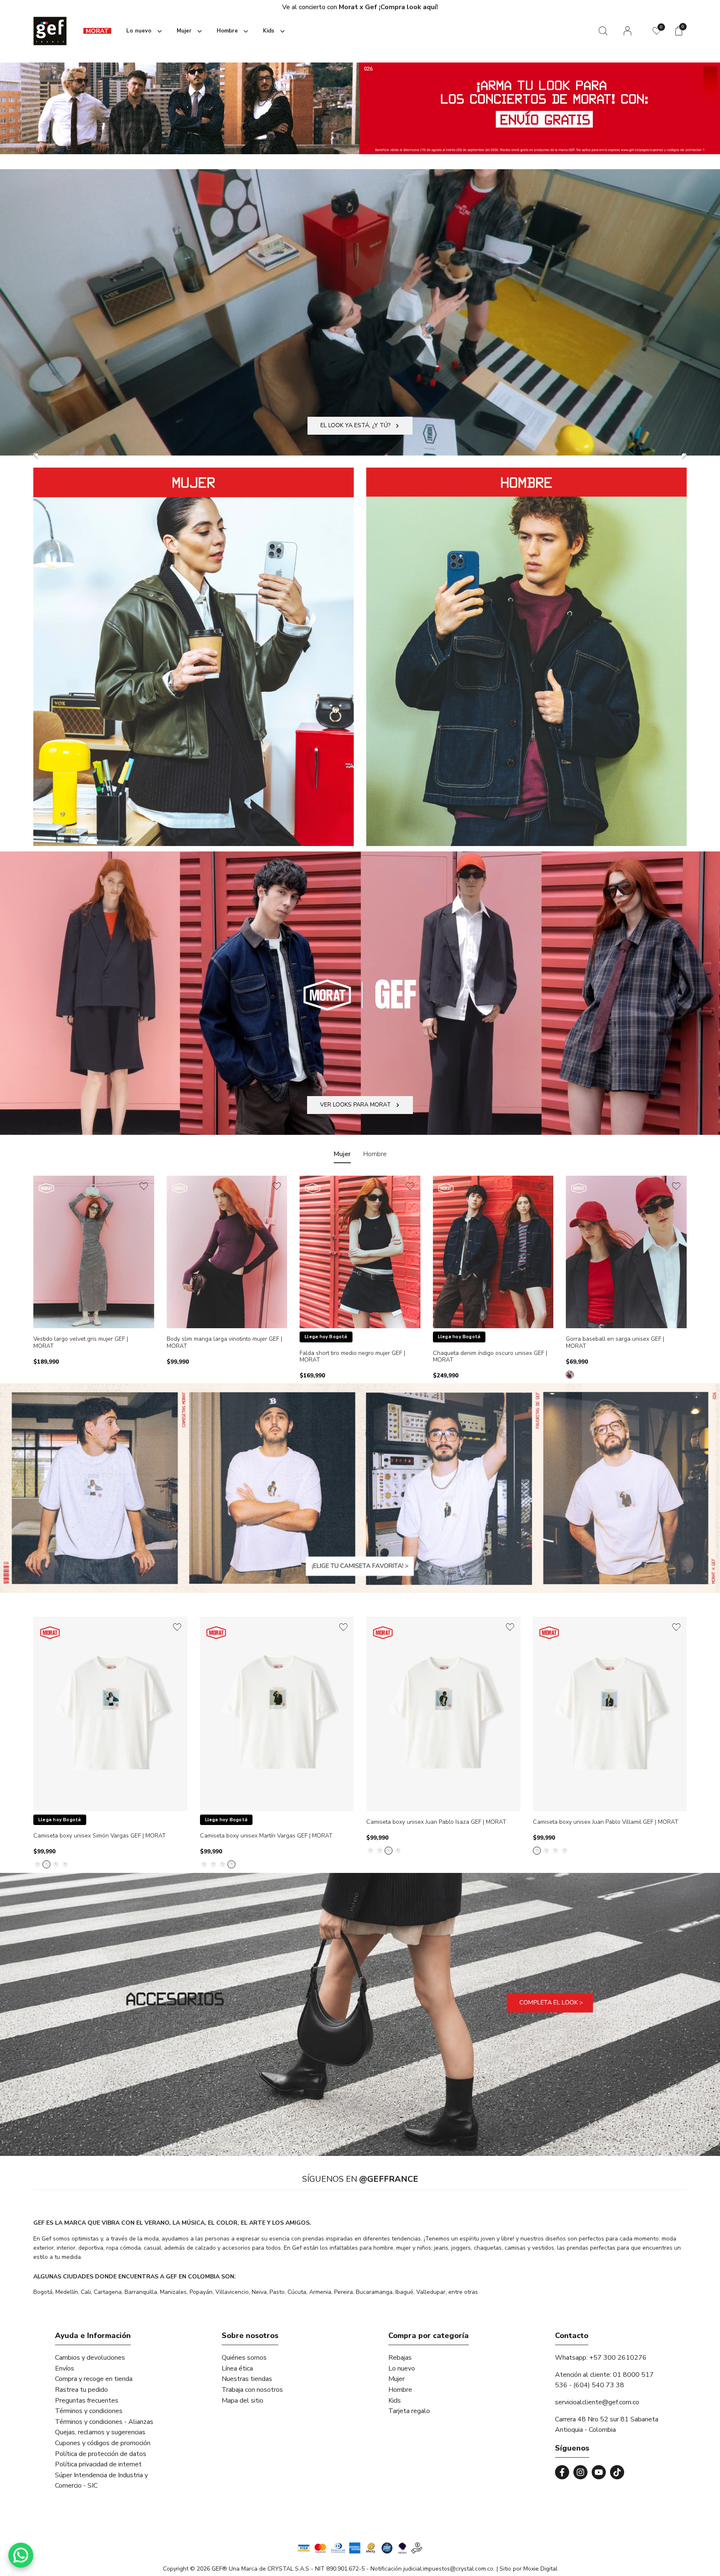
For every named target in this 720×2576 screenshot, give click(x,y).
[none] (142, 31)
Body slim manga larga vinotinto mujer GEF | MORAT (224, 1343)
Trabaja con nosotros (252, 2390)
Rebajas (400, 2358)
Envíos (65, 2368)
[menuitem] (97, 31)
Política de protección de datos (101, 2454)
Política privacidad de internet (98, 2464)
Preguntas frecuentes (87, 2401)
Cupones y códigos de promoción (103, 2443)
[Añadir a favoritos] (144, 1186)
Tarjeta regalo (409, 2411)
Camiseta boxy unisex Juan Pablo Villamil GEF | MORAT (606, 1822)
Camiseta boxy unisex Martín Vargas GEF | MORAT (266, 1836)
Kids (395, 2401)
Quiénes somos (244, 2358)
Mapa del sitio (242, 2401)
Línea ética (237, 2368)
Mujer (396, 2379)
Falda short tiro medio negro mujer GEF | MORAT (352, 1357)
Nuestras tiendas (247, 2379)
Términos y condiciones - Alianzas (104, 2422)
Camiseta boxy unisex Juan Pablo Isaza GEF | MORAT (436, 1822)
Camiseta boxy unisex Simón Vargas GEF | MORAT (100, 1836)
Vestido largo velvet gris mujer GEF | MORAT (81, 1343)
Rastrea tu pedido (81, 2390)
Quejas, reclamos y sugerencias (100, 2432)
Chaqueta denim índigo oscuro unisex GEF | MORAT (490, 1357)
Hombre (400, 2390)
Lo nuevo (402, 2368)
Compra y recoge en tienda (94, 2379)
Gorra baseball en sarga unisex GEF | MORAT (615, 1343)
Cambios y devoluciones (90, 2358)
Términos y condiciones (89, 2411)
